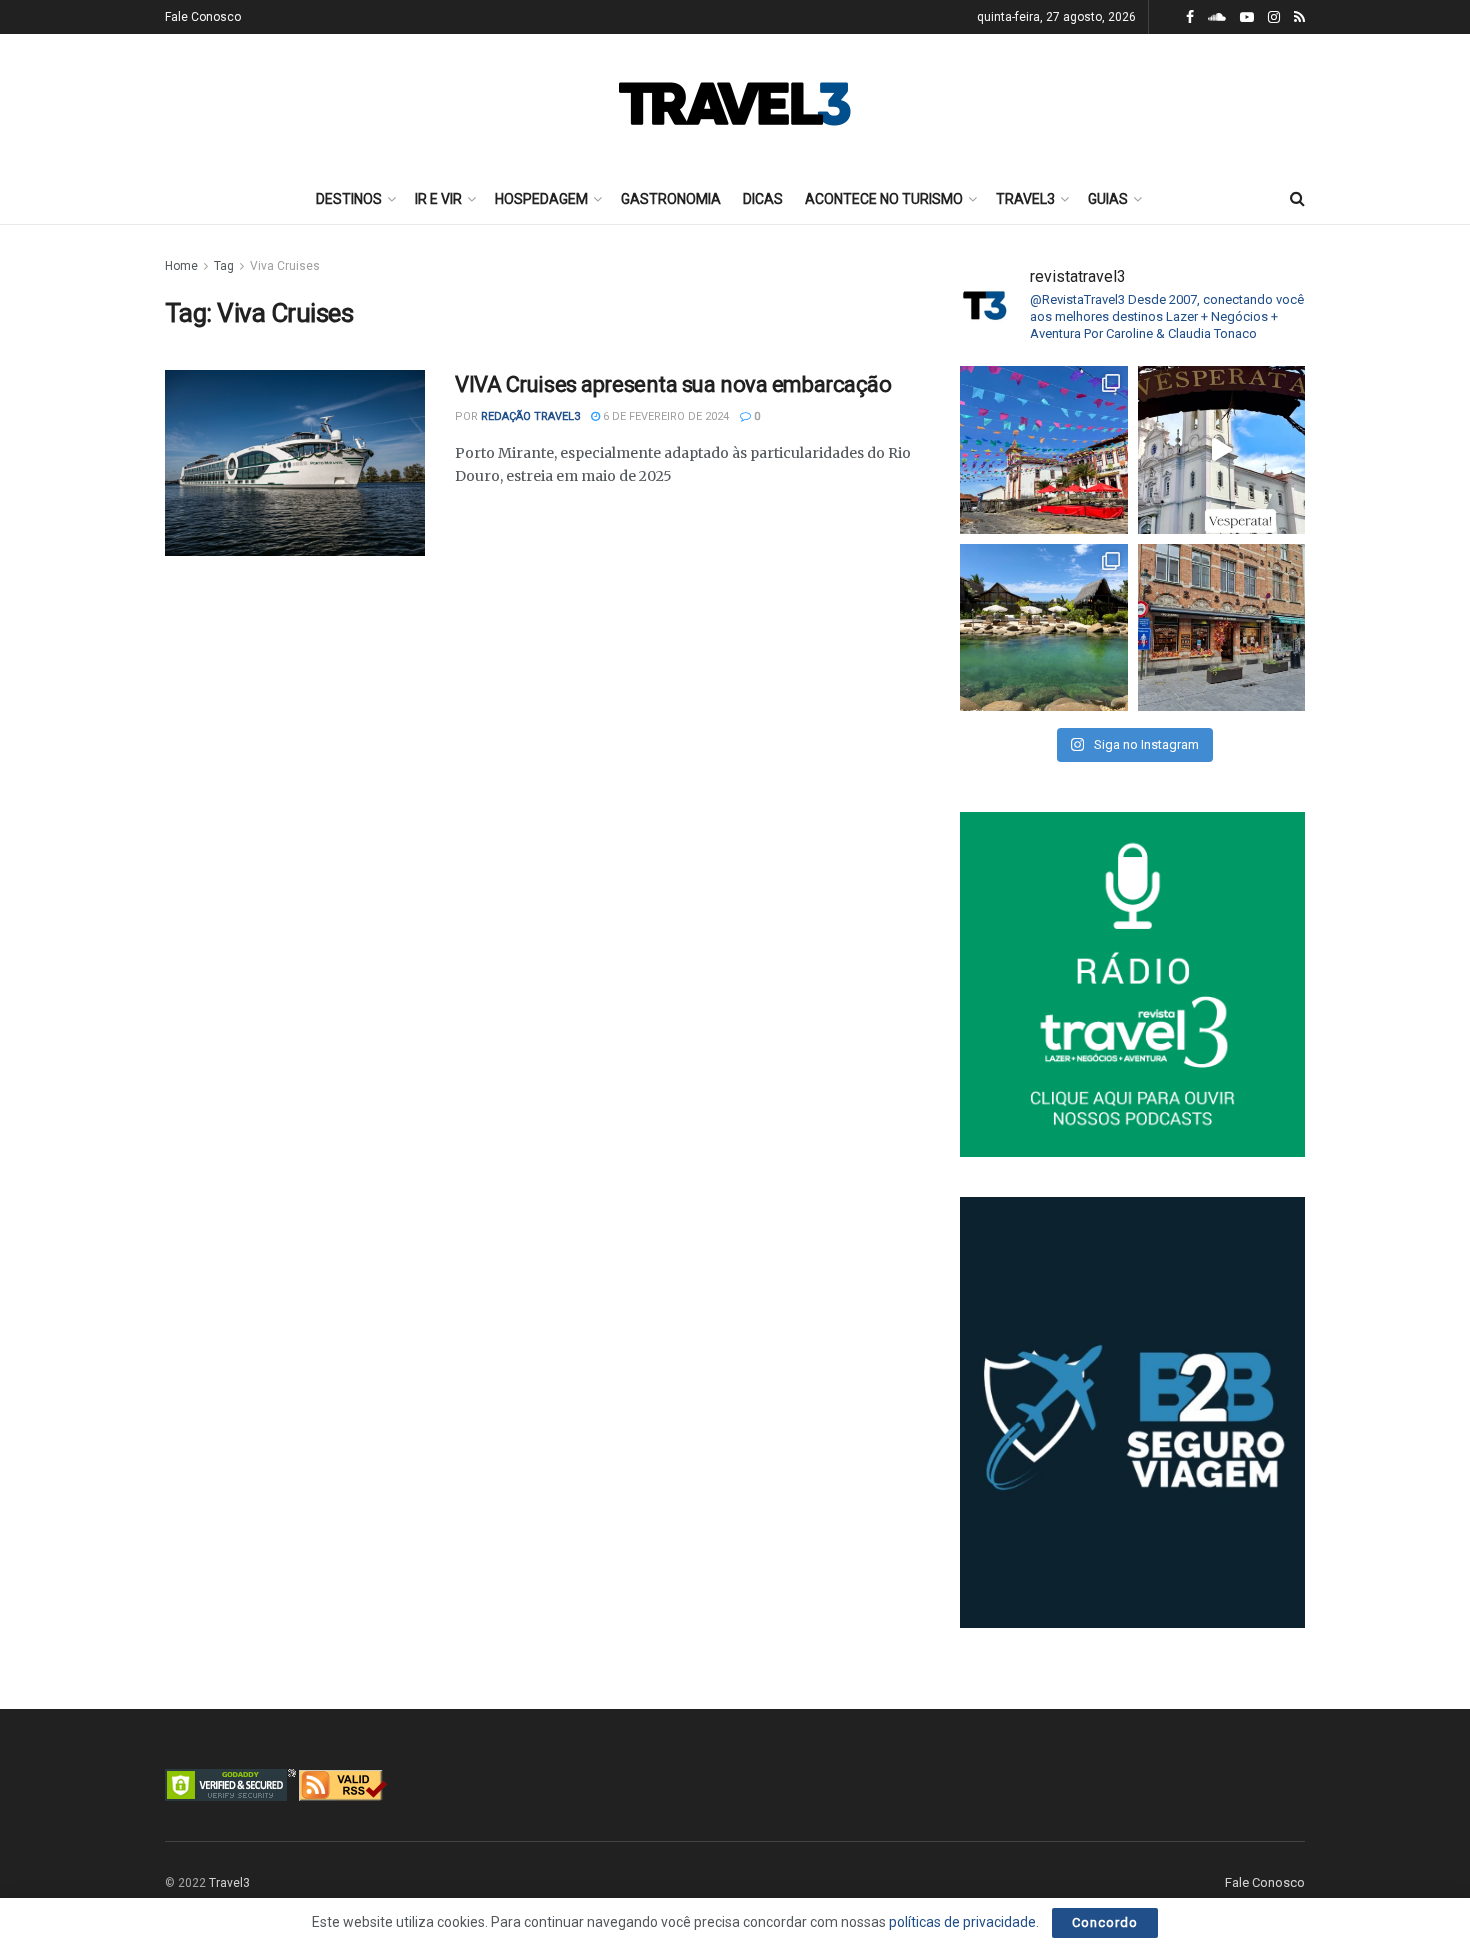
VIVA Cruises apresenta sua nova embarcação (673, 384)
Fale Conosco (203, 17)
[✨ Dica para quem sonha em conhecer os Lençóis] (1044, 628)
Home (181, 266)
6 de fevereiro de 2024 (664, 416)
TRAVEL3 (1025, 199)
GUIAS (1108, 199)
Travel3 (229, 1883)
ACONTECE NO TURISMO (884, 199)
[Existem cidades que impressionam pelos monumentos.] (1044, 450)
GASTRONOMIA (671, 199)
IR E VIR (438, 199)
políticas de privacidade (962, 1922)
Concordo (1105, 1922)
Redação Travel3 (530, 416)
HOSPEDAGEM (541, 199)
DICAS (763, 199)
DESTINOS (349, 199)
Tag (224, 266)
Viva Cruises (285, 266)
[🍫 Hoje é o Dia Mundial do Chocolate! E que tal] (1222, 628)
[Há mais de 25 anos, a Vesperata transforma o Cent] (1222, 450)
